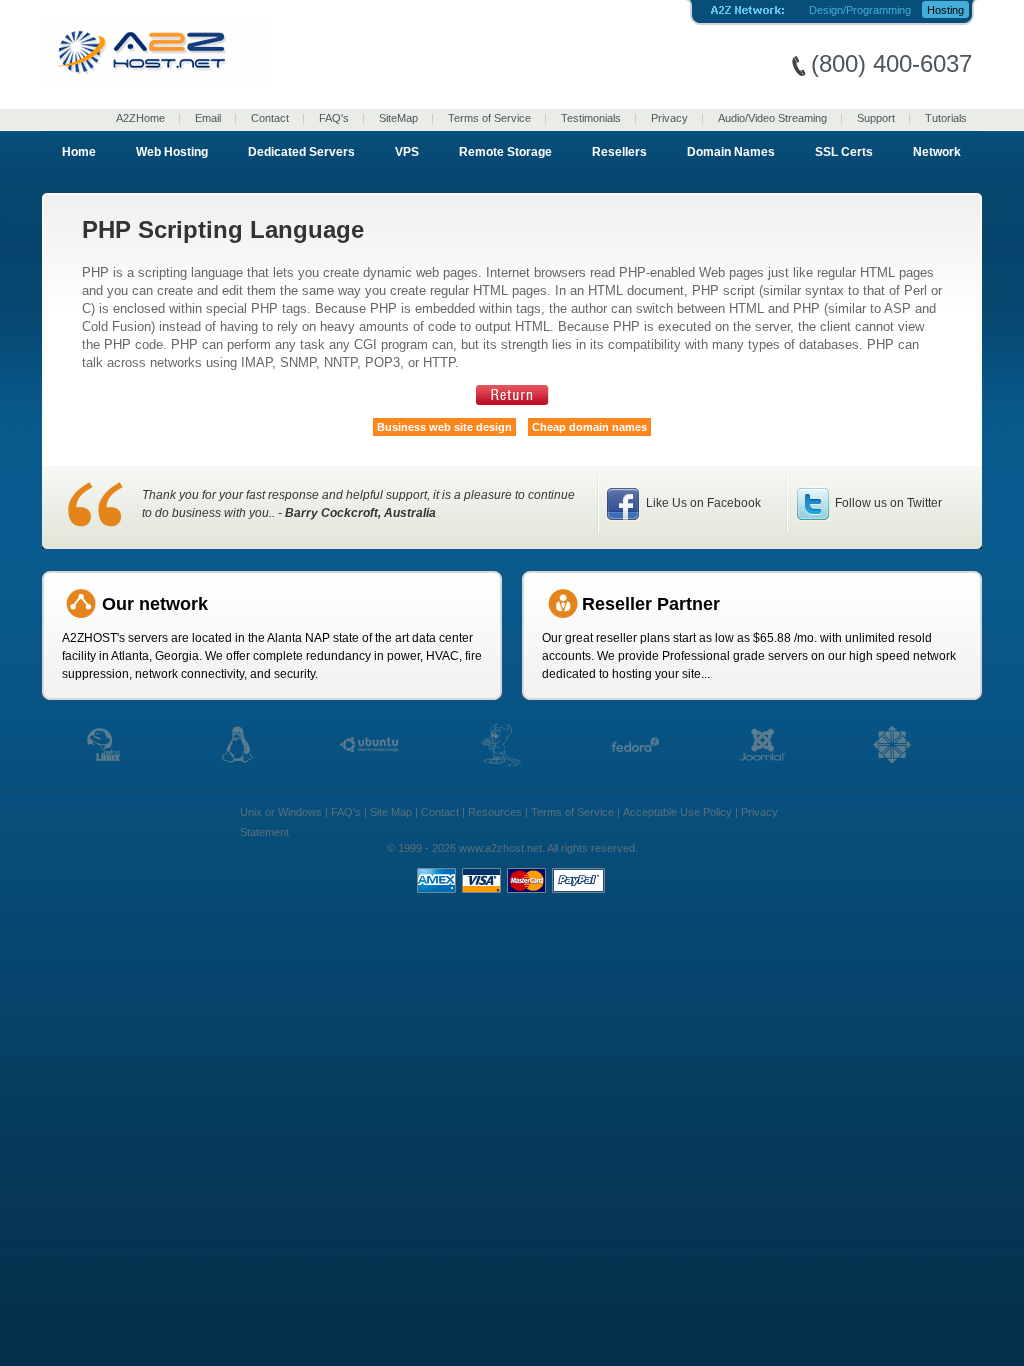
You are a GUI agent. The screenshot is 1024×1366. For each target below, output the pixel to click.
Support (876, 118)
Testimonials (591, 118)
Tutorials (946, 118)
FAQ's (334, 118)
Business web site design (444, 427)
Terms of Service (489, 118)
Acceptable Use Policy (677, 812)
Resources (495, 812)
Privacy (669, 118)
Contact (270, 118)
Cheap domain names (589, 427)
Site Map (391, 812)
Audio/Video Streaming (772, 118)
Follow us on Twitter (887, 503)
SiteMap (398, 118)
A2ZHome (140, 118)
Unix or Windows (281, 812)
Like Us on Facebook (702, 503)
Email (208, 118)
